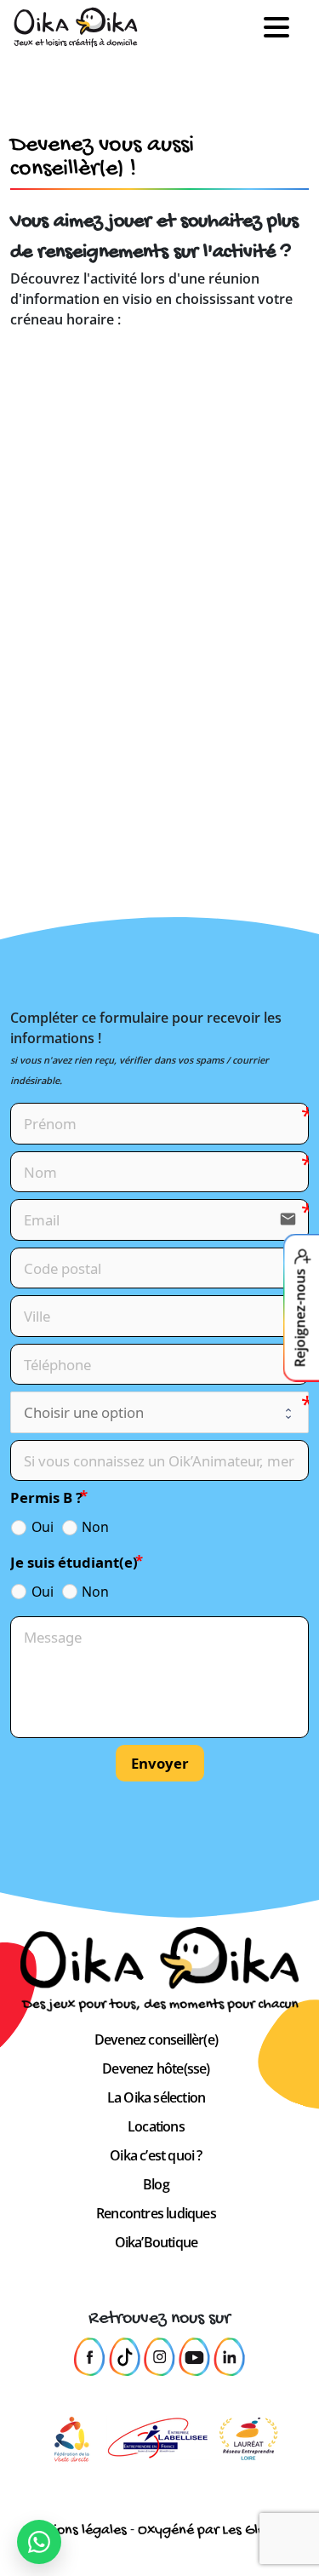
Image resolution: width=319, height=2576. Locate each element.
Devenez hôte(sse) (156, 2068)
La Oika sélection (156, 2097)
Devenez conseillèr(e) (156, 2040)
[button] (283, 28)
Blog (156, 2184)
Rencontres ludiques (156, 2213)
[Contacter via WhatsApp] (39, 2542)
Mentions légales (74, 2530)
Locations (156, 2126)
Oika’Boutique (157, 2242)
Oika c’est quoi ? (156, 2155)
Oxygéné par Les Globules (218, 2530)
